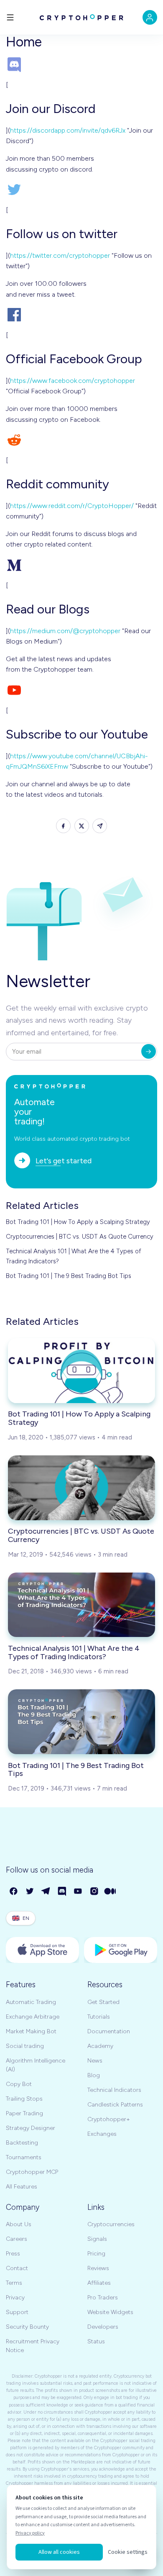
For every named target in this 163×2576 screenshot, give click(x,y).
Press (13, 2254)
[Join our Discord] (81, 64)
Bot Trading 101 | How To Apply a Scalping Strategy (78, 1222)
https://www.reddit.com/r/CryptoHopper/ (72, 506)
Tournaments (24, 2157)
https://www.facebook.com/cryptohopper (73, 381)
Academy (100, 2046)
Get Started (103, 2002)
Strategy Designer (31, 2128)
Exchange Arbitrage (33, 2017)
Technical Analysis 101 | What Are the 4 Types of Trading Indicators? (74, 1256)
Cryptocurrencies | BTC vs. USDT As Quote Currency (80, 1237)
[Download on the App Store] (42, 1950)
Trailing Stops (24, 2099)
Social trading (25, 2046)
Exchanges (102, 2134)
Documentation (109, 2031)
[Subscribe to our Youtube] (81, 690)
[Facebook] (14, 1892)
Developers (103, 2327)
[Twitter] (30, 1892)
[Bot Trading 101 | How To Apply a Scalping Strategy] (81, 1371)
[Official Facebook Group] (81, 315)
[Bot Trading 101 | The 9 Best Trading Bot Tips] (81, 1722)
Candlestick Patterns (115, 2105)
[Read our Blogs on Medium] (81, 565)
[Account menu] (150, 17)
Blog (94, 2075)
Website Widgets (110, 2312)
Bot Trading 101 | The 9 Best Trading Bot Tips (69, 1276)
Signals (97, 2239)
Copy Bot (19, 2084)
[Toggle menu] (10, 17)
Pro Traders (103, 2298)
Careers (17, 2239)
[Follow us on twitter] (81, 190)
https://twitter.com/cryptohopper (60, 255)
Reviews (98, 2268)
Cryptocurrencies (111, 2224)
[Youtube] (78, 1892)
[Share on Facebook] (63, 826)
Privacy (15, 2298)
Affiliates (99, 2283)
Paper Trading (24, 2113)
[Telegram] (46, 1892)
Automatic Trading (31, 2002)
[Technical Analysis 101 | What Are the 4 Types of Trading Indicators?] (81, 1605)
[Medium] (111, 1892)
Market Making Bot (31, 2031)
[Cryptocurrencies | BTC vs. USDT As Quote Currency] (81, 1488)
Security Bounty (27, 2327)
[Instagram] (95, 1892)
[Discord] (62, 1892)
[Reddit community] (81, 440)
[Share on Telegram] (100, 826)
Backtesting (22, 2143)
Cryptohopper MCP (32, 2172)
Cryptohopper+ (109, 2119)
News (95, 2061)
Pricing (96, 2254)
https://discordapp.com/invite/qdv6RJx (68, 130)
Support (17, 2312)
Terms (14, 2283)
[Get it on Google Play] (121, 1950)
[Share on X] (82, 826)
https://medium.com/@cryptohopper (65, 631)
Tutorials (99, 2017)
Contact (17, 2268)
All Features (22, 2187)
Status (96, 2341)
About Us (19, 2224)
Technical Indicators (114, 2090)
